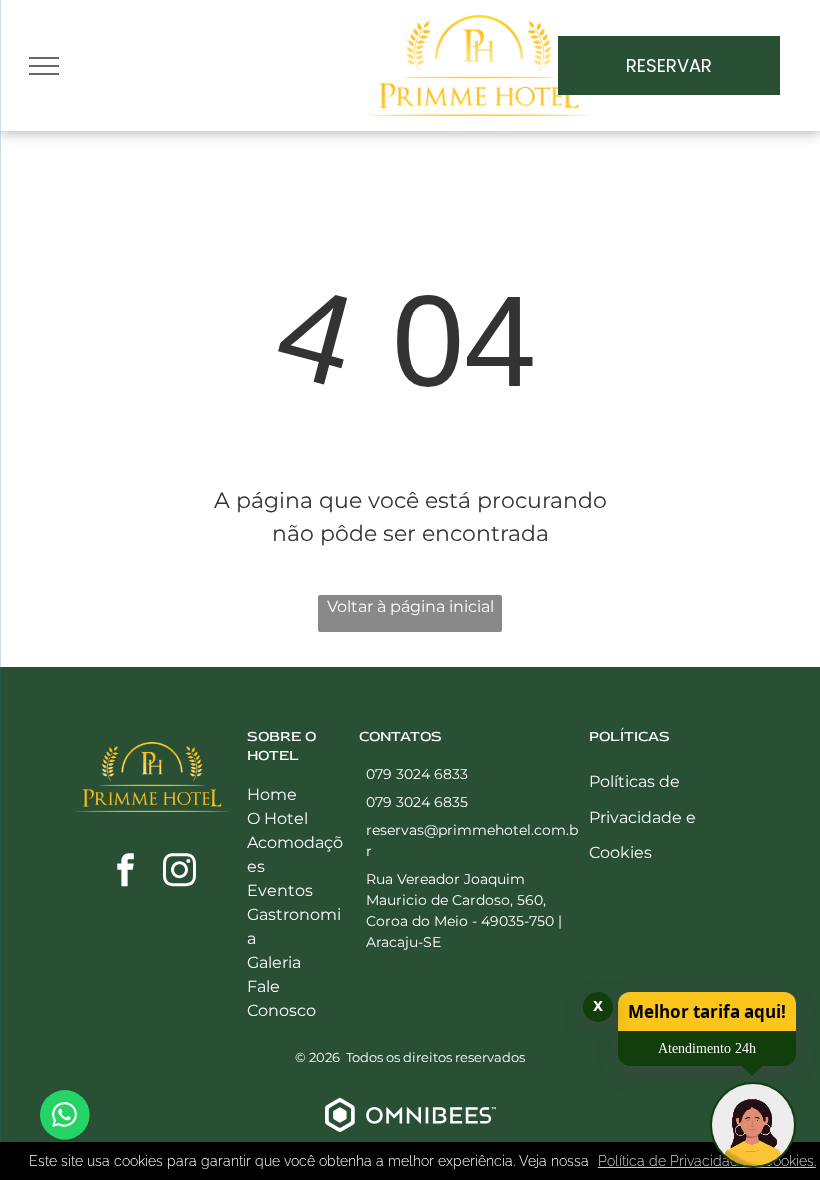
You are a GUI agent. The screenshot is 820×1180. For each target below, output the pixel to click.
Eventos (280, 890)
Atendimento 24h (707, 1048)
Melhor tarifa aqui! (707, 1011)
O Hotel (277, 818)
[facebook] (125, 872)
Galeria (274, 962)
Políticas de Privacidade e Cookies (642, 816)
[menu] (44, 66)
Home (272, 794)
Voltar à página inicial (410, 606)
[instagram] (179, 872)
